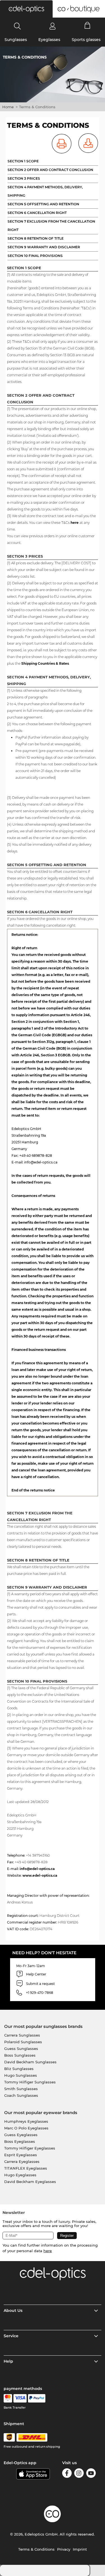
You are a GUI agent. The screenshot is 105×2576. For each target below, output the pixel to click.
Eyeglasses (49, 40)
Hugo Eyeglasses (20, 2175)
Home (8, 107)
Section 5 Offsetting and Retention (43, 204)
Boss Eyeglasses (20, 2141)
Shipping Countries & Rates (45, 663)
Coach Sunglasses (21, 2095)
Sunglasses (16, 40)
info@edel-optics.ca (37, 1869)
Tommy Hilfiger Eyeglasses (30, 2148)
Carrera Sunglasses (22, 2035)
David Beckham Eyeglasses (30, 2182)
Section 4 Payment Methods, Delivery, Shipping (45, 191)
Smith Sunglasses (21, 2089)
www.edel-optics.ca (40, 1875)
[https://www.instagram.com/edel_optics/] (79, 2474)
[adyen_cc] (8, 2398)
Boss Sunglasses (20, 2055)
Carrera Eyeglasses (22, 2161)
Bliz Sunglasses (19, 2069)
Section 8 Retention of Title (36, 238)
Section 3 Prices (24, 178)
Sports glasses (86, 40)
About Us (13, 2310)
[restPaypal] (37, 2398)
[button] (26, 9)
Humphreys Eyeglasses (26, 2121)
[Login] (53, 26)
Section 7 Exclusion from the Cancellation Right (51, 226)
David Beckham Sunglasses (30, 2062)
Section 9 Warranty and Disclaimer (44, 247)
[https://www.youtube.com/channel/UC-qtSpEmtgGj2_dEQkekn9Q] (91, 2474)
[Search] (17, 26)
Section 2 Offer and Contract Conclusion (50, 170)
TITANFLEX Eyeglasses (26, 2168)
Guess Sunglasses (21, 2049)
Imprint (80, 2549)
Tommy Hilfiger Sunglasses (30, 2082)
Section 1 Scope (23, 161)
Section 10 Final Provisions (35, 256)
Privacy (64, 2549)
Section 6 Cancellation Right (37, 213)
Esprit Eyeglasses (21, 2155)
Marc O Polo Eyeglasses (26, 2128)
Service (11, 2336)
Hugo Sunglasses (21, 2075)
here (75, 523)
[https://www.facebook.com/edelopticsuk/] (67, 2474)
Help (8, 2361)
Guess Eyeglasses (21, 2135)
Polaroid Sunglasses (23, 2042)
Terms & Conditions (36, 2549)
